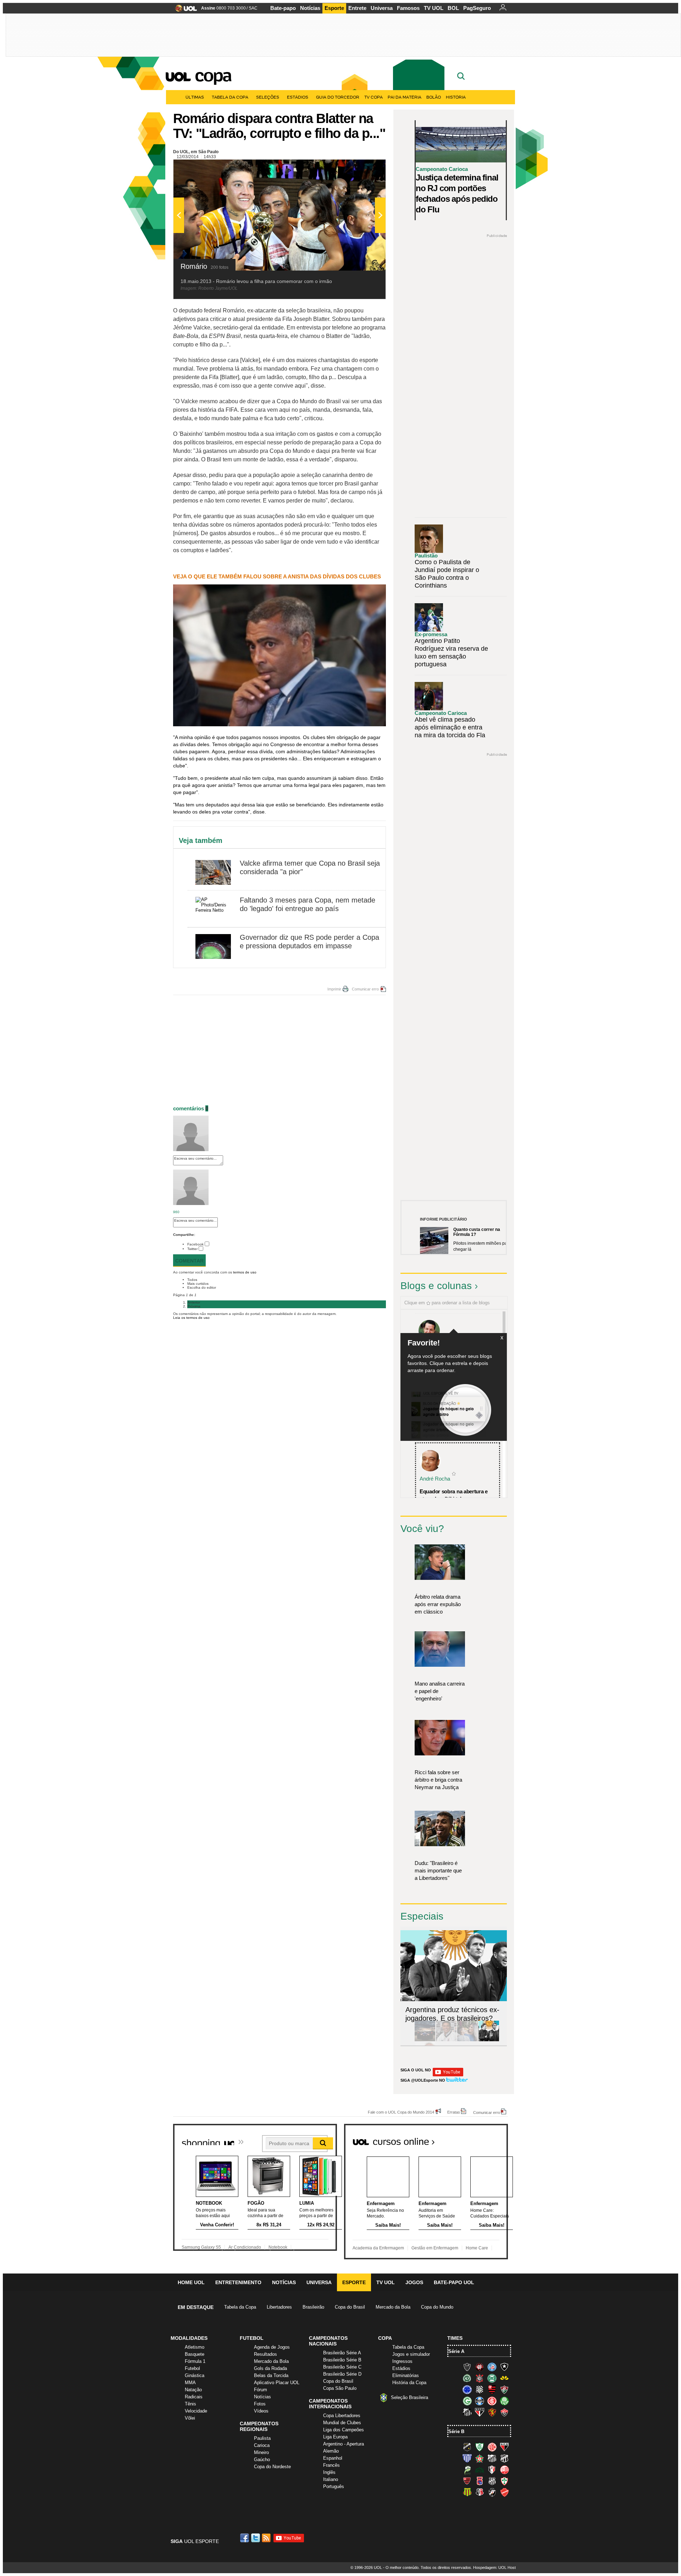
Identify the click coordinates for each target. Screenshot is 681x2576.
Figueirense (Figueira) (480, 2389)
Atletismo (195, 2347)
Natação (193, 2390)
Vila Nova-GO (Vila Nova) (504, 2492)
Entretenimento (238, 2282)
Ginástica (195, 2375)
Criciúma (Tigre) (504, 2378)
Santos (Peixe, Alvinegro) (467, 2412)
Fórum (261, 2390)
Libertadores (279, 2307)
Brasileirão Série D (342, 2374)
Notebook (278, 2247)
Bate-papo (283, 8)
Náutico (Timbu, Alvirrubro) (504, 2470)
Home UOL (191, 2282)
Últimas (195, 97)
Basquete (195, 2354)
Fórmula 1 (195, 2361)
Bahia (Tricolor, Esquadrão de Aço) (492, 2367)
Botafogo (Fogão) (504, 2367)
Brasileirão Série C (342, 2367)
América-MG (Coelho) (480, 2447)
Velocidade (196, 2411)
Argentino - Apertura (344, 2444)
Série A (456, 2351)
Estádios (298, 97)
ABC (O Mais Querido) (467, 2447)
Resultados (265, 2354)
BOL (453, 8)
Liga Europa (335, 2437)
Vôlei (190, 2418)
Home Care (477, 2248)
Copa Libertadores (342, 2416)
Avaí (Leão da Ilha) (467, 2458)
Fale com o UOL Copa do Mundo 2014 (401, 2112)
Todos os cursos (484, 2139)
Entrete (357, 8)
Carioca (262, 2445)
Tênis (190, 2404)
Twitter (192, 1249)
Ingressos (402, 2361)
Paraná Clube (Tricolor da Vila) (480, 2481)
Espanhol (333, 2458)
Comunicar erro (365, 989)
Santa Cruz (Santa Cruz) (480, 2492)
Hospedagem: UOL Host (494, 2567)
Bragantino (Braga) (492, 2458)
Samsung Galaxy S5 (201, 2247)
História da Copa (409, 2383)
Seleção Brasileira (409, 2397)
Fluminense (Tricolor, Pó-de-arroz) (504, 2389)
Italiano (331, 2479)
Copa (213, 75)
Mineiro (261, 2452)
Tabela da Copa (230, 97)
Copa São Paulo (340, 2388)
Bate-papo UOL (454, 2282)
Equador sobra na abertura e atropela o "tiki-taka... (454, 1495)
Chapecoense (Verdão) (467, 2378)
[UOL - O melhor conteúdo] (184, 10)
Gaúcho (262, 2460)
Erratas (454, 2112)
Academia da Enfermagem (378, 2248)
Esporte (334, 8)
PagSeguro (477, 8)
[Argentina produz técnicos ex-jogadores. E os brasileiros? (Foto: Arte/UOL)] (489, 2040)
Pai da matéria (405, 97)
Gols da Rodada (270, 2368)
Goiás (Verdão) (467, 2401)
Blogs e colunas (436, 1286)
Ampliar (363, 168)
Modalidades (189, 2338)
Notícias (310, 8)
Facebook (195, 1244)
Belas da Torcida (271, 2375)
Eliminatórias (406, 2375)
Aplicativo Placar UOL (277, 2383)
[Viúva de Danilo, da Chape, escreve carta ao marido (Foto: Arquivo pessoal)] (467, 2040)
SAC (253, 8)
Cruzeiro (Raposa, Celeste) (467, 2389)
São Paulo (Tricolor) (480, 2412)
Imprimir (334, 989)
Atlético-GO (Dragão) (504, 2447)
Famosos (408, 8)
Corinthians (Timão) (480, 2378)
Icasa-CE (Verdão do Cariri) (480, 2470)
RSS (267, 2538)
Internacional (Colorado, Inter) (492, 2401)
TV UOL (434, 8)
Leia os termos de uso (191, 1318)
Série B (456, 2431)
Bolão (434, 97)
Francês (331, 2465)
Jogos (414, 2282)
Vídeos (261, 2411)
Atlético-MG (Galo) (467, 2367)
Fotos (260, 2404)
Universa (382, 8)
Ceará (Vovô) (504, 2458)
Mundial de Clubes (342, 2423)
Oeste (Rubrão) (467, 2481)
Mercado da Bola (393, 2307)
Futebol (192, 2368)
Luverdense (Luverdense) (467, 2470)
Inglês (329, 2472)
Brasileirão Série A (342, 2353)
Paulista (262, 2438)
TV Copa (373, 97)
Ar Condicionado (245, 2247)
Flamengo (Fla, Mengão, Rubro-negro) (492, 2389)
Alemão (331, 2451)
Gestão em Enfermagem (435, 2248)
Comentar (189, 1261)
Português (334, 2486)
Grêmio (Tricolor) (480, 2401)
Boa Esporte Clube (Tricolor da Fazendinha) (480, 2458)
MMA (190, 2383)
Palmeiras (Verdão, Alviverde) (504, 2401)
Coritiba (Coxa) (492, 2378)
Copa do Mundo (437, 2307)
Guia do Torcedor (338, 97)
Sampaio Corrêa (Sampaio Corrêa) (467, 2492)
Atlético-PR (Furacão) (480, 2367)
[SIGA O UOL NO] (448, 2075)
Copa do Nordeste (272, 2467)
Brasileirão (313, 2307)
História (456, 97)
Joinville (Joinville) (492, 2470)
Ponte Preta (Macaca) (492, 2481)
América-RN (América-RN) (492, 2447)
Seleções (268, 97)
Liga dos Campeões (344, 2430)
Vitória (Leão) (504, 2412)
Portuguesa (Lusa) (504, 2481)
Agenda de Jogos (272, 2347)
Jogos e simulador (411, 2354)
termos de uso (245, 1272)
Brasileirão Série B (342, 2360)
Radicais (194, 2397)
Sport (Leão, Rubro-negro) (492, 2412)
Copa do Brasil (350, 2307)
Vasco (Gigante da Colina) (492, 2492)
